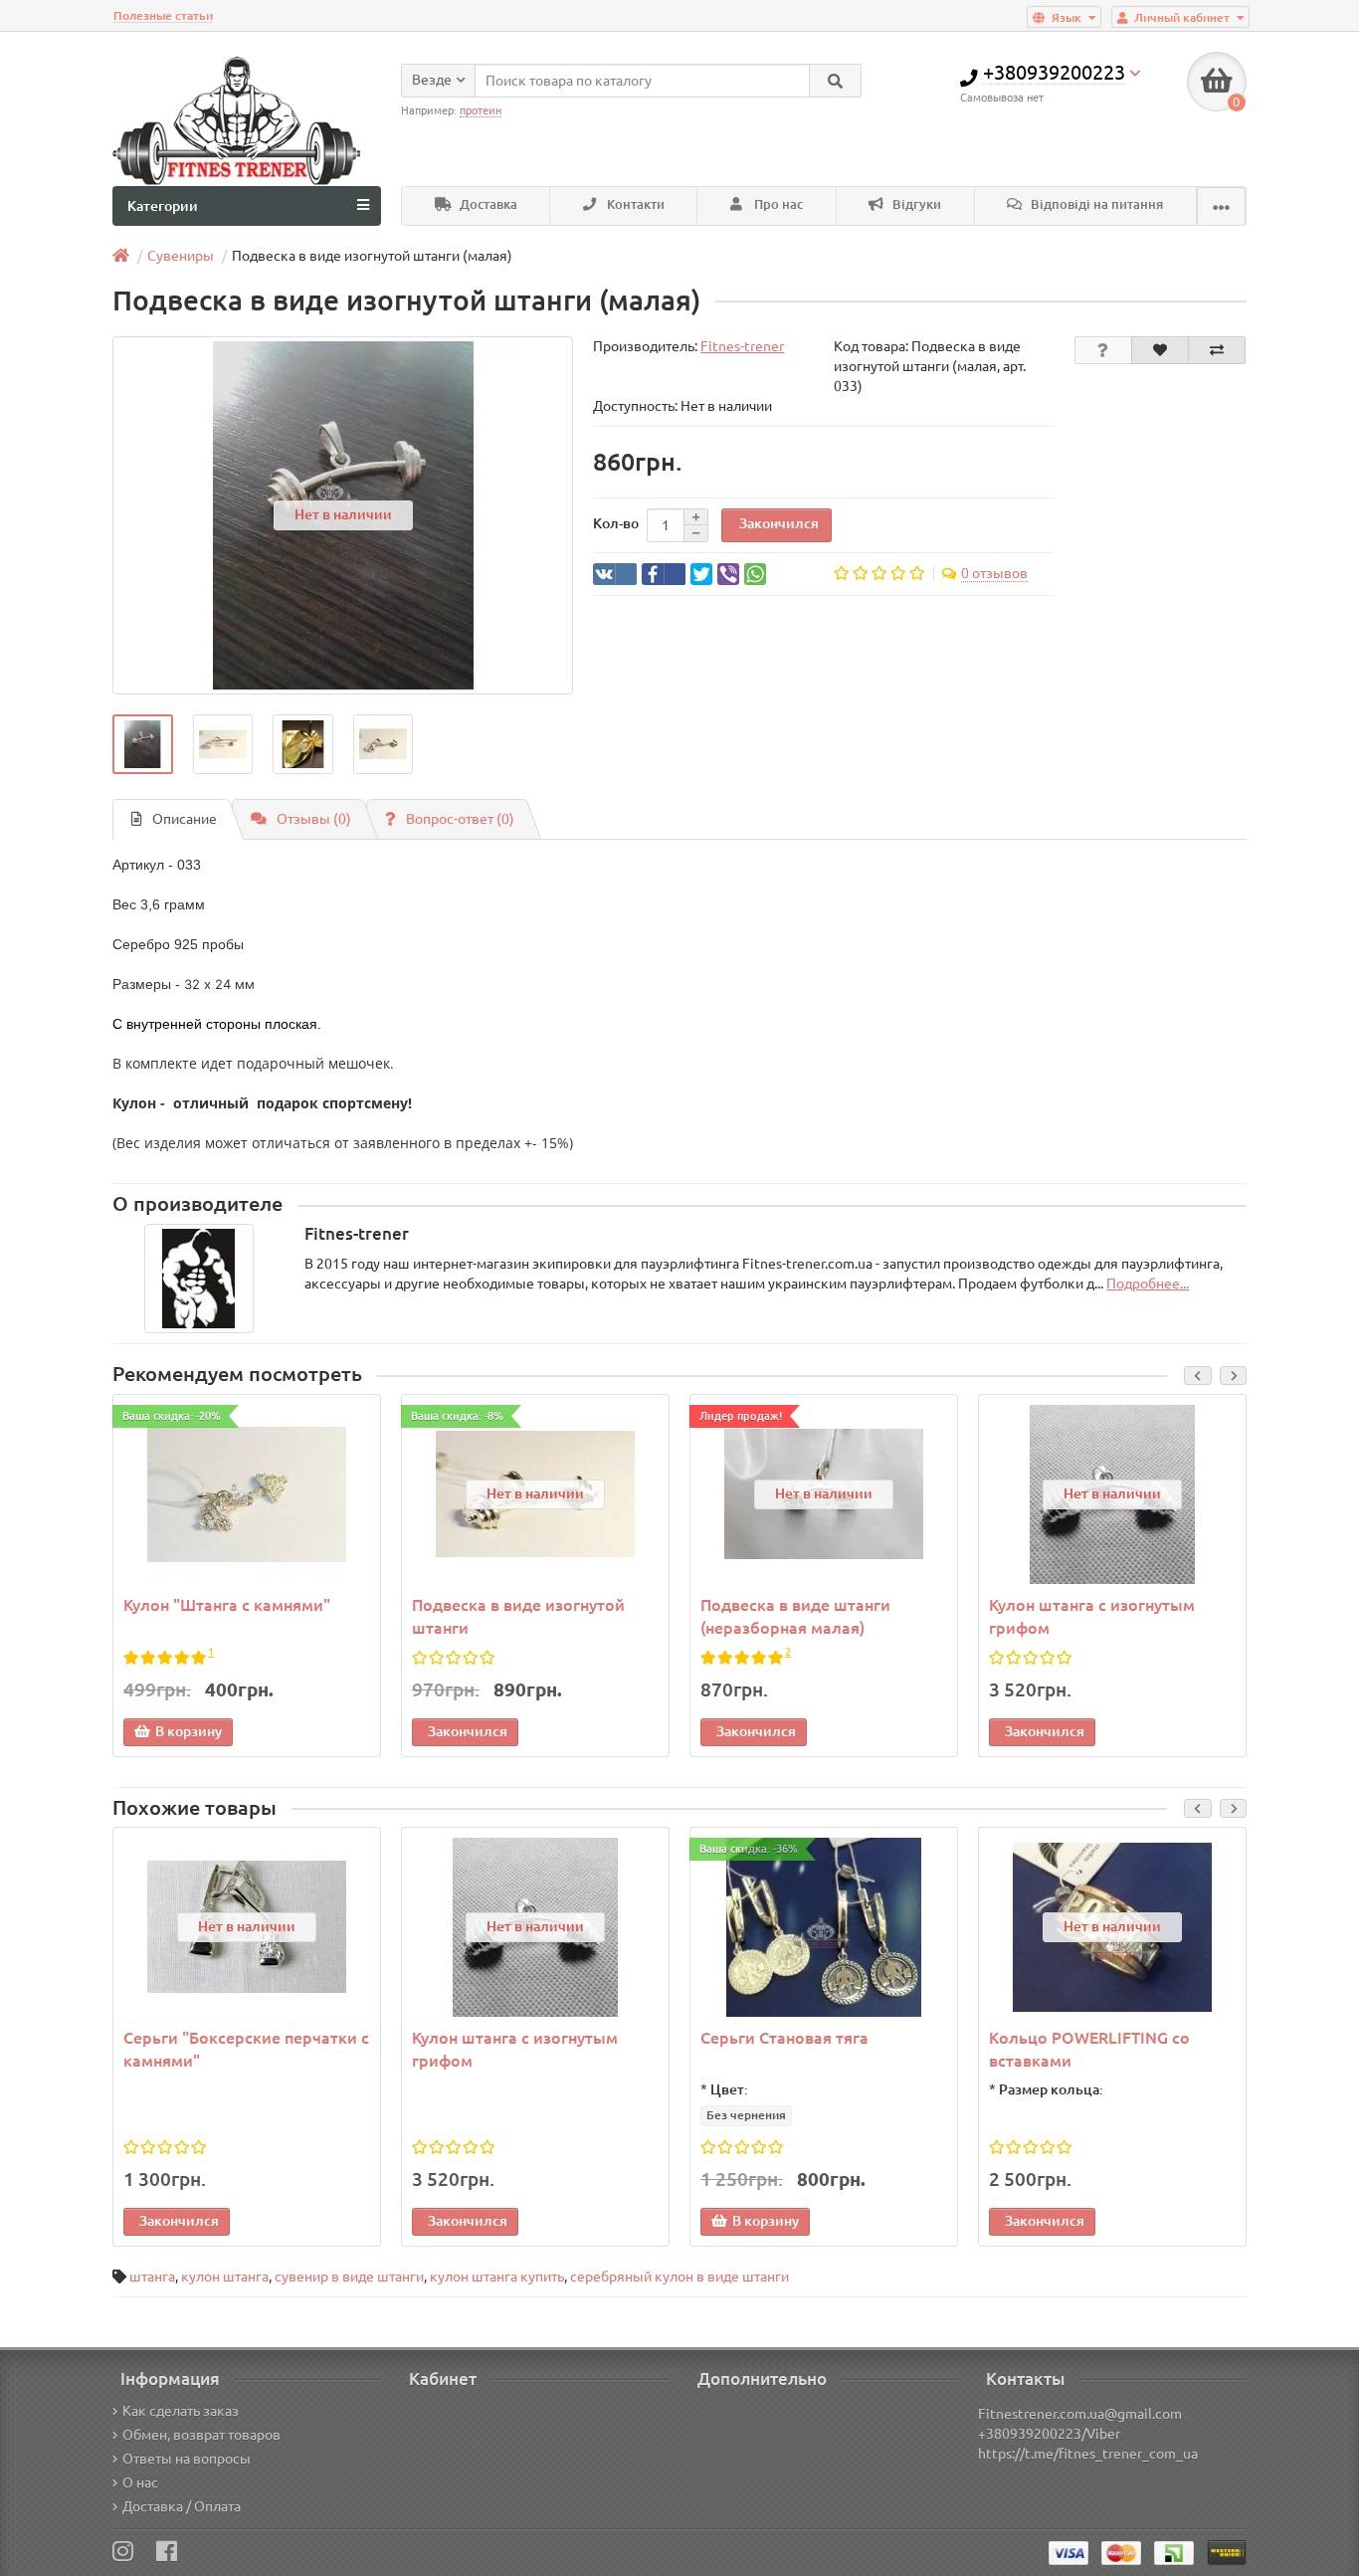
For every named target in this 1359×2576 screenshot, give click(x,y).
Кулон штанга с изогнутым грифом (1092, 1616)
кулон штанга (225, 2277)
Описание (185, 819)
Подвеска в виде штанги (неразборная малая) (795, 1616)
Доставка (487, 204)
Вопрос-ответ (460, 819)
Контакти (634, 204)
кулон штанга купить (497, 2277)
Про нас (777, 204)
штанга (152, 2277)
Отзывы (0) (314, 819)
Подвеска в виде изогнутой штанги (518, 1616)
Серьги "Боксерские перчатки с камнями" (246, 2049)
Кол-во (616, 523)
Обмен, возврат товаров (201, 2435)
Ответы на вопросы (187, 2459)
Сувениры (181, 256)
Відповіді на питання (1095, 204)
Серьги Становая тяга (784, 2038)
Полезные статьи (163, 15)
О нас (140, 2482)
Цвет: (729, 2089)
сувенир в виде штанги (349, 2277)
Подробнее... (1148, 1284)
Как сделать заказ (181, 2411)
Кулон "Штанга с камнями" (227, 1605)
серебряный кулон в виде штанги (679, 2277)
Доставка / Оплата (182, 2506)
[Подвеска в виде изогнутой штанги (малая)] (143, 745)
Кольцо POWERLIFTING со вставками (1089, 2049)
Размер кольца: (1051, 2089)
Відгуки (915, 204)
